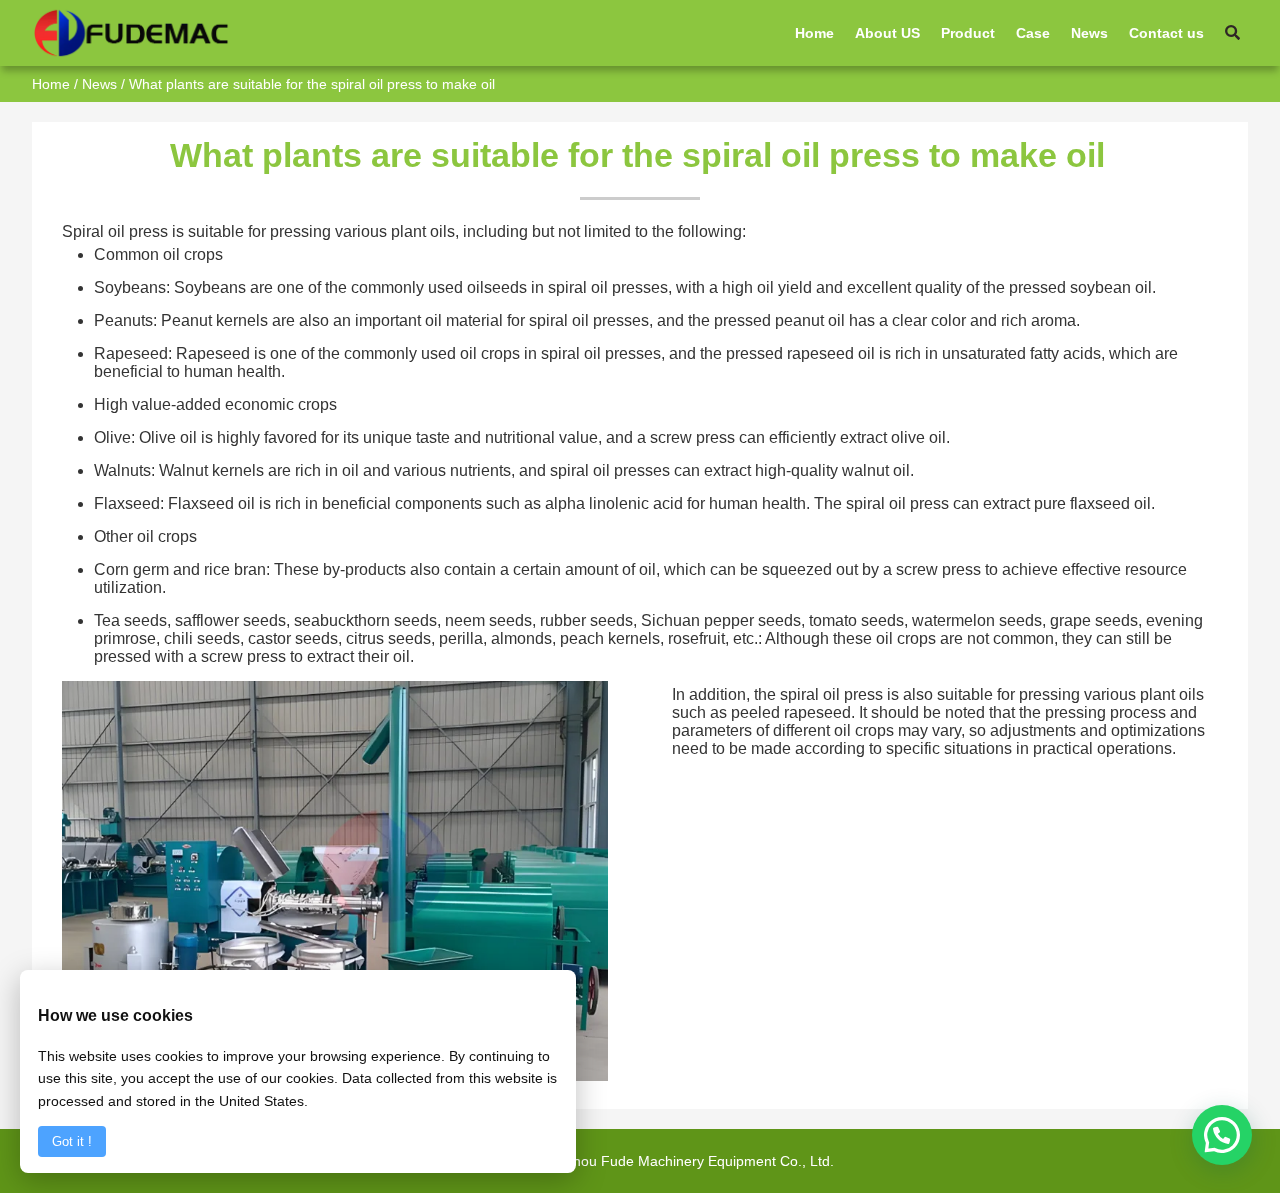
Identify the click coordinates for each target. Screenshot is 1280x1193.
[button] (1222, 1135)
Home (51, 84)
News (99, 84)
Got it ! (72, 1141)
